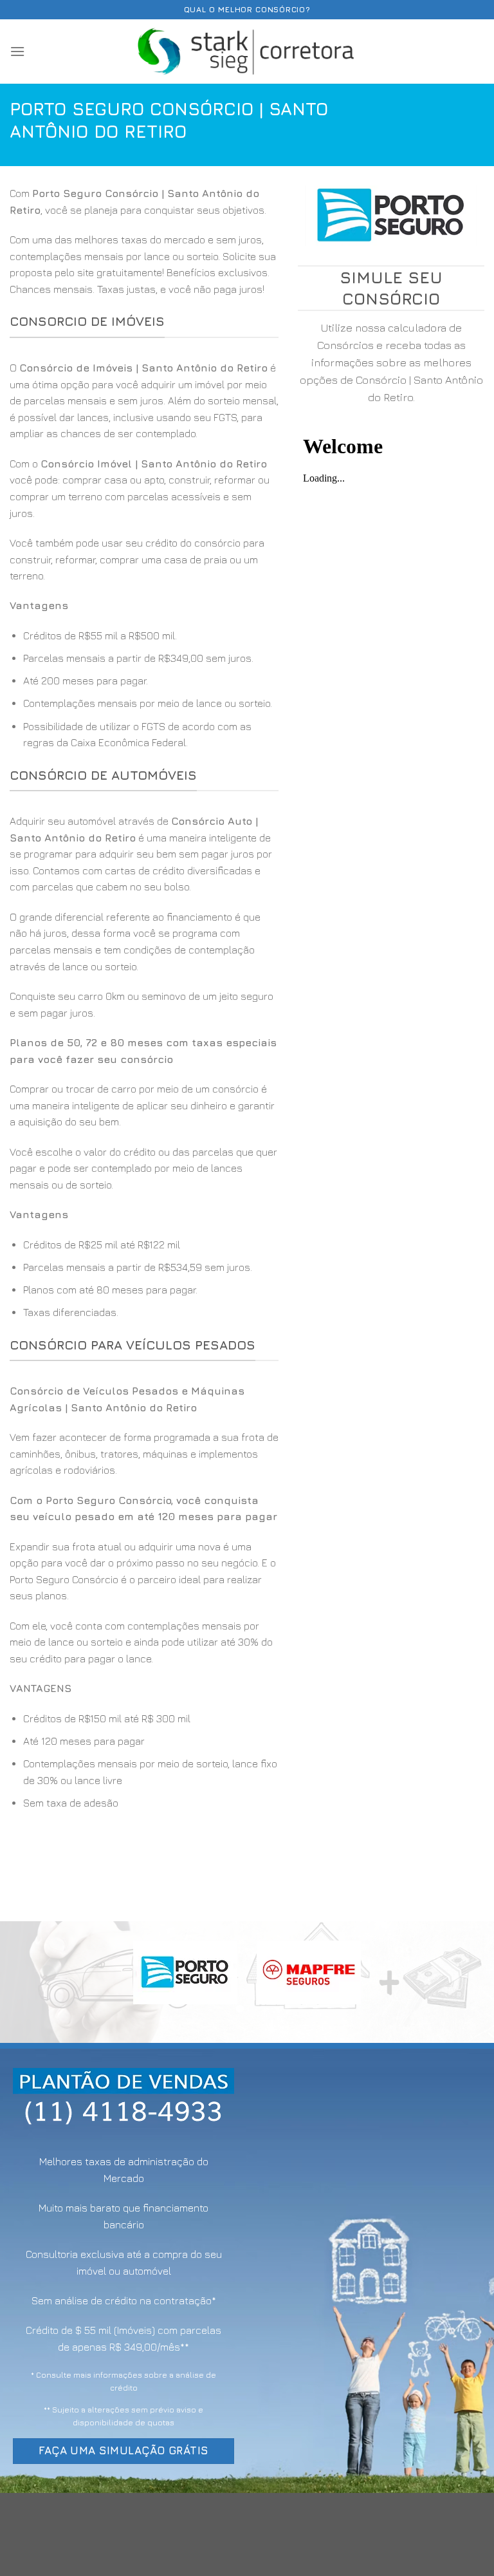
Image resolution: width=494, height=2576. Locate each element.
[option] (144, 690)
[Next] (468, 1987)
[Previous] (26, 1987)
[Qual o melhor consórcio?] (247, 51)
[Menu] (17, 51)
